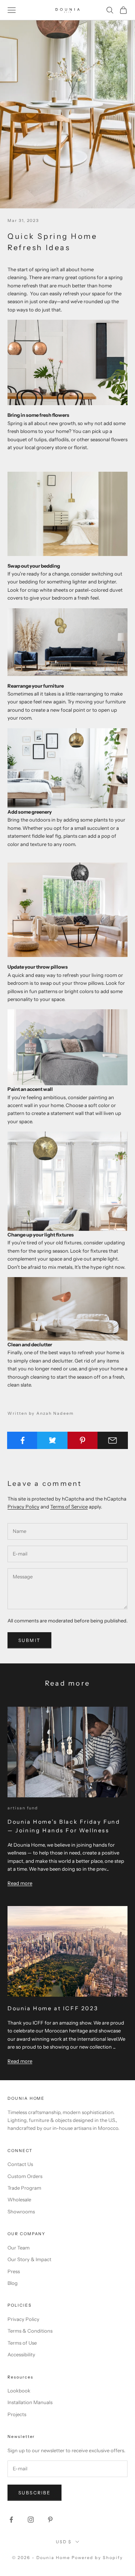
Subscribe (34, 2493)
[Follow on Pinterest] (50, 2520)
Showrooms (21, 2211)
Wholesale (19, 2199)
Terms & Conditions (30, 2331)
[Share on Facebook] (22, 1440)
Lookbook (19, 2391)
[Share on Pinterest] (83, 1440)
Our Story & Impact (29, 2259)
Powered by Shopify (97, 2558)
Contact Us (20, 2164)
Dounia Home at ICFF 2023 (53, 2008)
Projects (17, 2414)
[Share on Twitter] (52, 1440)
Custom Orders (25, 2176)
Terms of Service (69, 1507)
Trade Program (24, 2188)
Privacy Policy (23, 1507)
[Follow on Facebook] (11, 2520)
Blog (13, 2283)
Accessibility (21, 2354)
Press (14, 2271)
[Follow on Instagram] (31, 2520)
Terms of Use (22, 2343)
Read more (20, 1883)
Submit (29, 1640)
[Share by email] (113, 1440)
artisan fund (23, 1808)
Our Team (19, 2248)
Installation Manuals (30, 2402)
